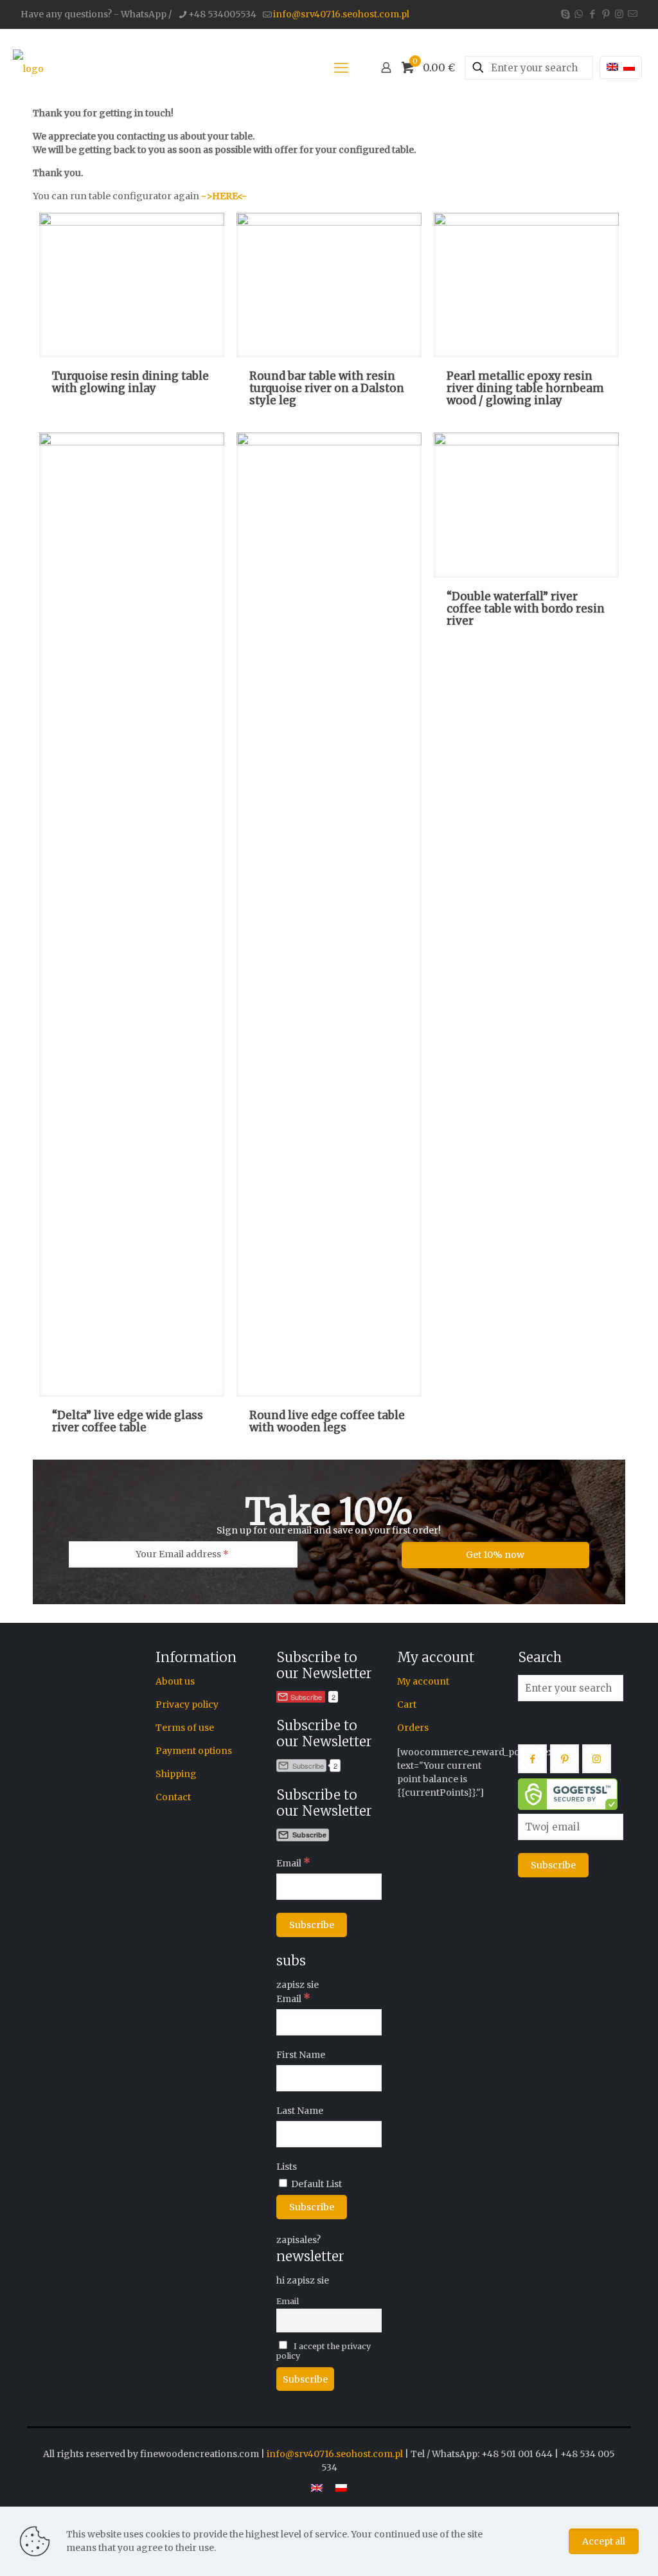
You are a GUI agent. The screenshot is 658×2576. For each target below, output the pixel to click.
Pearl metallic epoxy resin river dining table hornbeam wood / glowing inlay (525, 388)
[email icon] (633, 14)
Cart (407, 1704)
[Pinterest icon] (606, 14)
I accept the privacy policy (324, 2351)
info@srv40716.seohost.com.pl (341, 14)
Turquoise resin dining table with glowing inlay (130, 382)
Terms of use (185, 1728)
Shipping (176, 1774)
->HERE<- (224, 196)
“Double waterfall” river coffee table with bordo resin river (526, 609)
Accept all (604, 2541)
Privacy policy (187, 1704)
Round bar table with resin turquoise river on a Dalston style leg (327, 388)
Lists (287, 2167)
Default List (316, 2184)
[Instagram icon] (619, 14)
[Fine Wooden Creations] (28, 67)
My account (423, 1681)
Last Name (300, 2111)
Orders (413, 1728)
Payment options (194, 1751)
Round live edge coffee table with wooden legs (327, 1421)
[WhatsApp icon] (579, 14)
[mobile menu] (341, 67)
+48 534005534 (222, 14)
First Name (301, 2055)
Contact (173, 1797)
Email (293, 1863)
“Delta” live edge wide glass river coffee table (128, 1421)
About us (175, 1681)
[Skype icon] (565, 14)
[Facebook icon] (592, 14)
